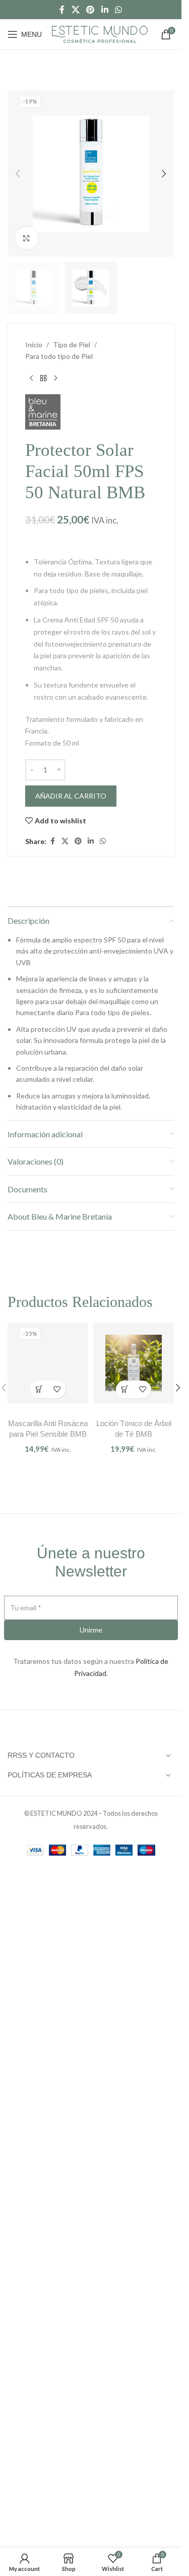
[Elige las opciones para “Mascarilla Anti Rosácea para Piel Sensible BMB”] (39, 2090)
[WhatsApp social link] (118, 10)
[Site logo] (100, 33)
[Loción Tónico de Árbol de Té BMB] (134, 1363)
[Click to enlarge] (26, 238)
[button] (18, 174)
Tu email (26, 2308)
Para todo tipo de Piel (59, 356)
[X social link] (75, 10)
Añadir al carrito (71, 796)
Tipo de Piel (72, 345)
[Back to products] (43, 378)
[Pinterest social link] (90, 10)
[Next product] (55, 378)
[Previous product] (31, 378)
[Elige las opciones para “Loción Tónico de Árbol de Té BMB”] (125, 1389)
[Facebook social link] (62, 10)
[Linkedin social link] (105, 10)
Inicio (34, 345)
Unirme (91, 2330)
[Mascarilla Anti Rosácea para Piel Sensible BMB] (48, 1713)
